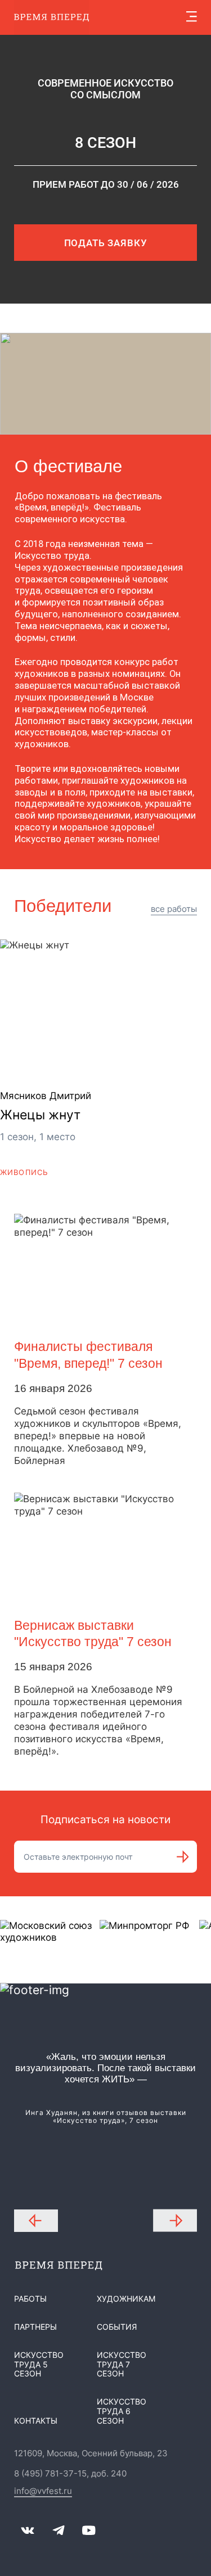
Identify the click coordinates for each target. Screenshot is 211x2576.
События (117, 2327)
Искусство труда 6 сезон (122, 2411)
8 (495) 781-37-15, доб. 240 (70, 2474)
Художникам (126, 2299)
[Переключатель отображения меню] (192, 17)
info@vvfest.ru (43, 2491)
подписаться (183, 1857)
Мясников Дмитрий (46, 1096)
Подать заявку (106, 243)
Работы (30, 2299)
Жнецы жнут (40, 1115)
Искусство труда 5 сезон (39, 2364)
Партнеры (35, 2327)
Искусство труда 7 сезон (122, 2364)
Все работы (174, 909)
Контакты (36, 2421)
